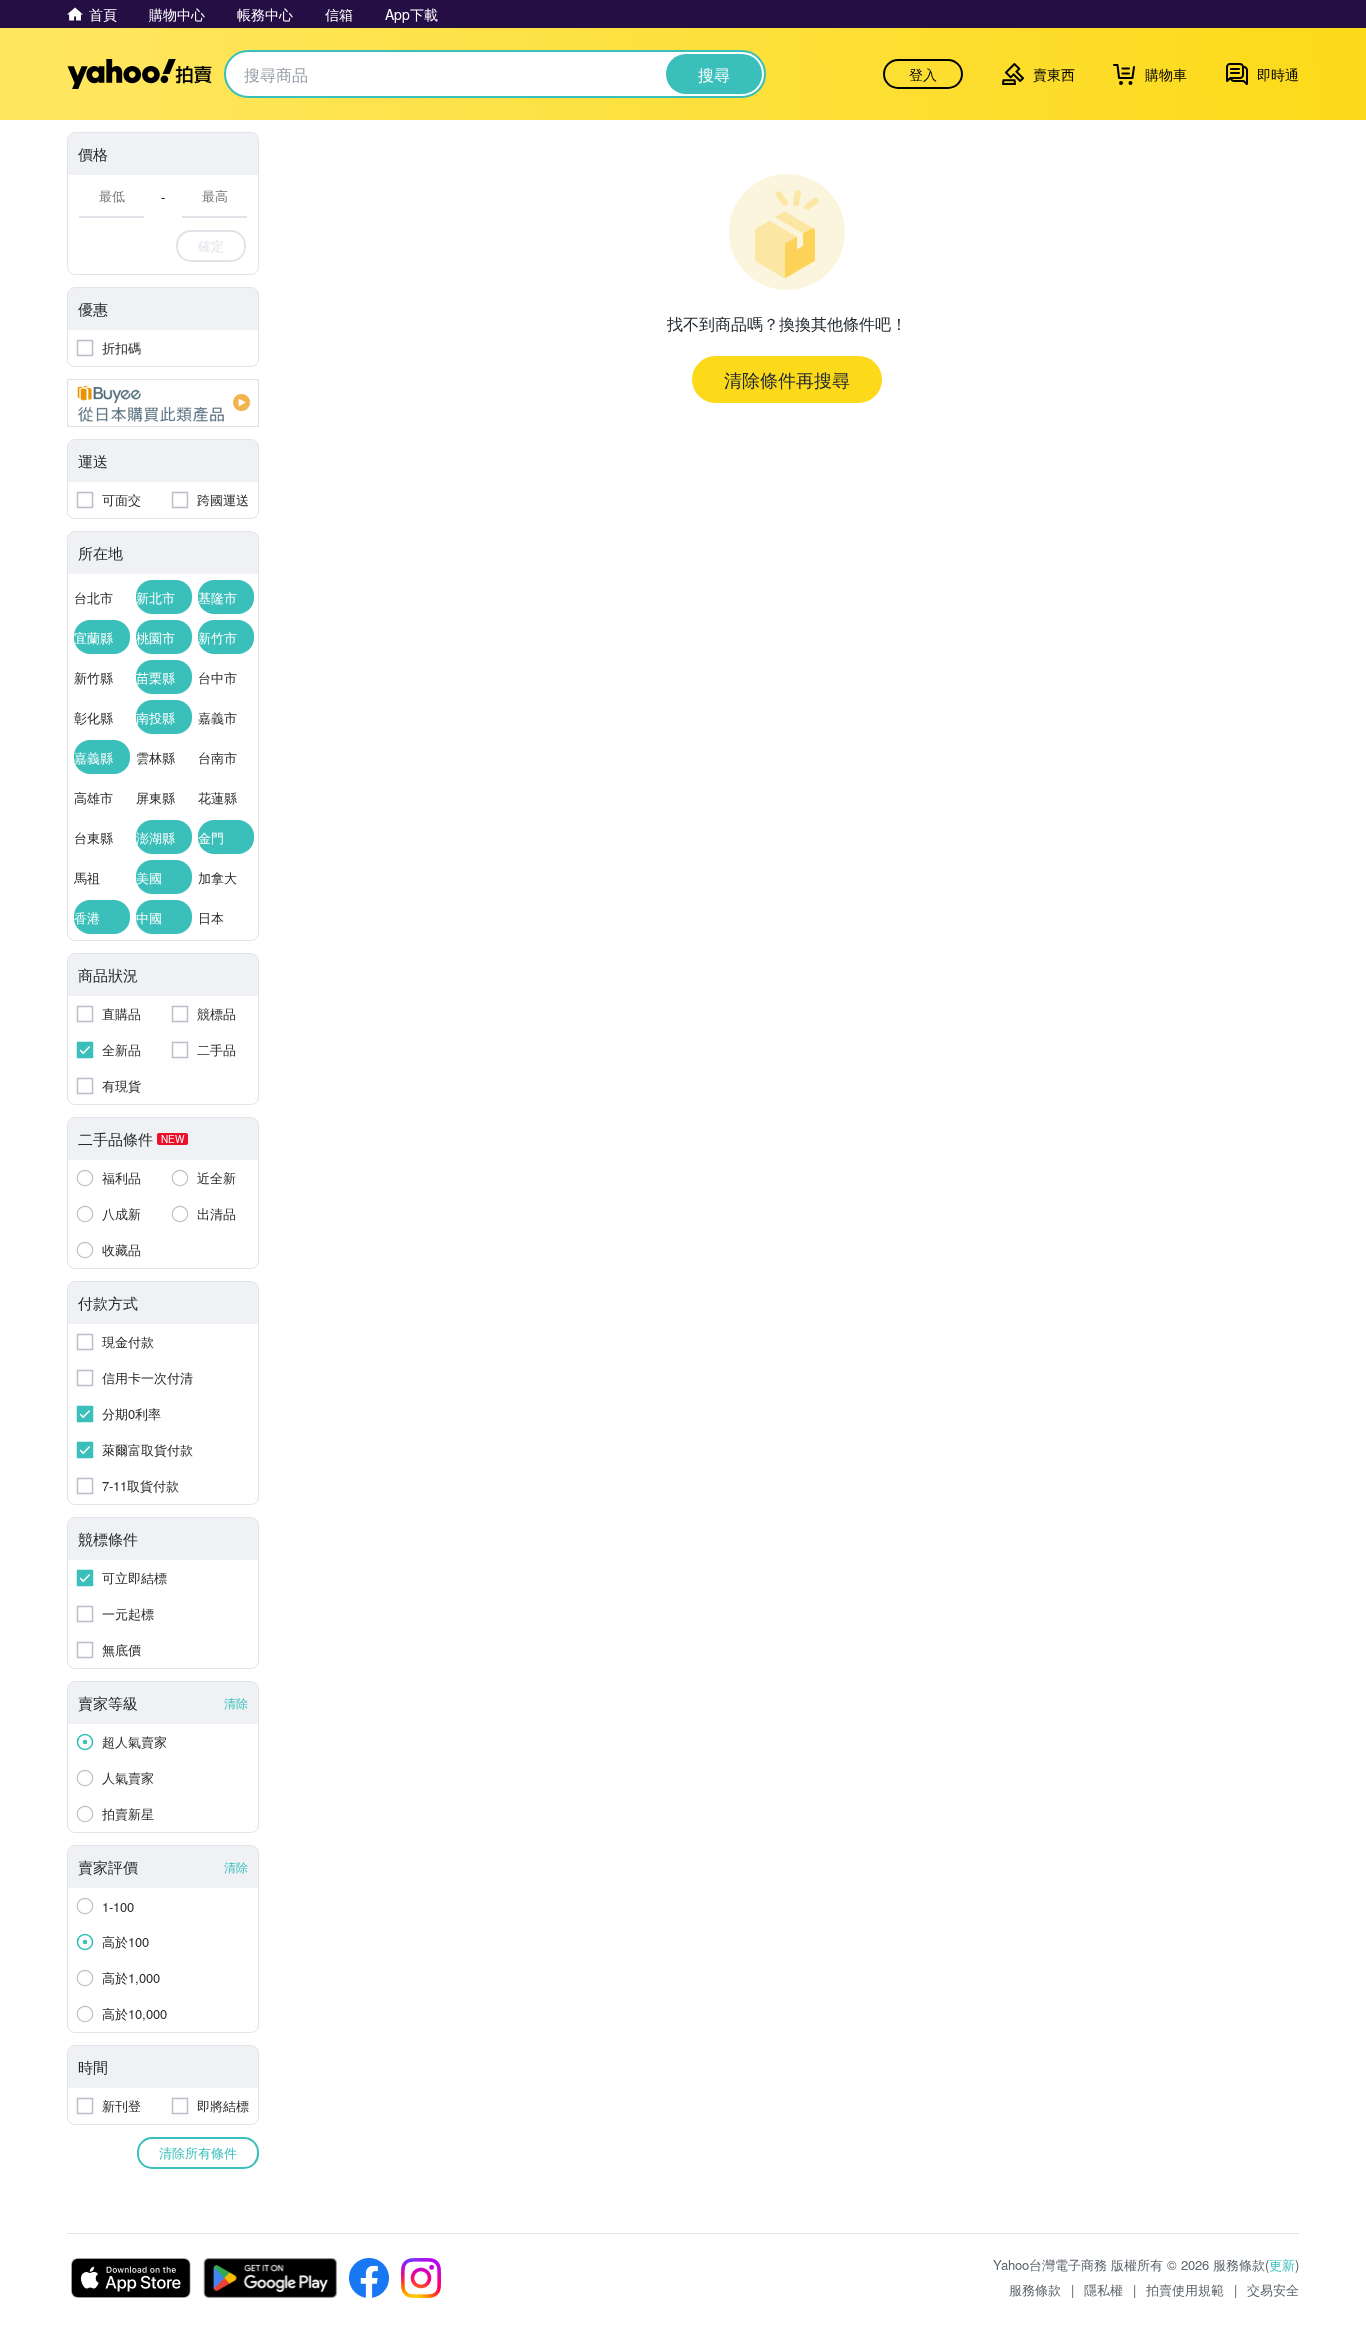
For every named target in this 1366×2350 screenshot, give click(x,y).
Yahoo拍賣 (139, 74)
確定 (211, 245)
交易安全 (1273, 2289)
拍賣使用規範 (1185, 2289)
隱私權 (1103, 2289)
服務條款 (1035, 2289)
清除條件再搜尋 (787, 379)
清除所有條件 (198, 2152)
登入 (923, 74)
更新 (1282, 2264)
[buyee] (163, 403)
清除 (236, 1702)
